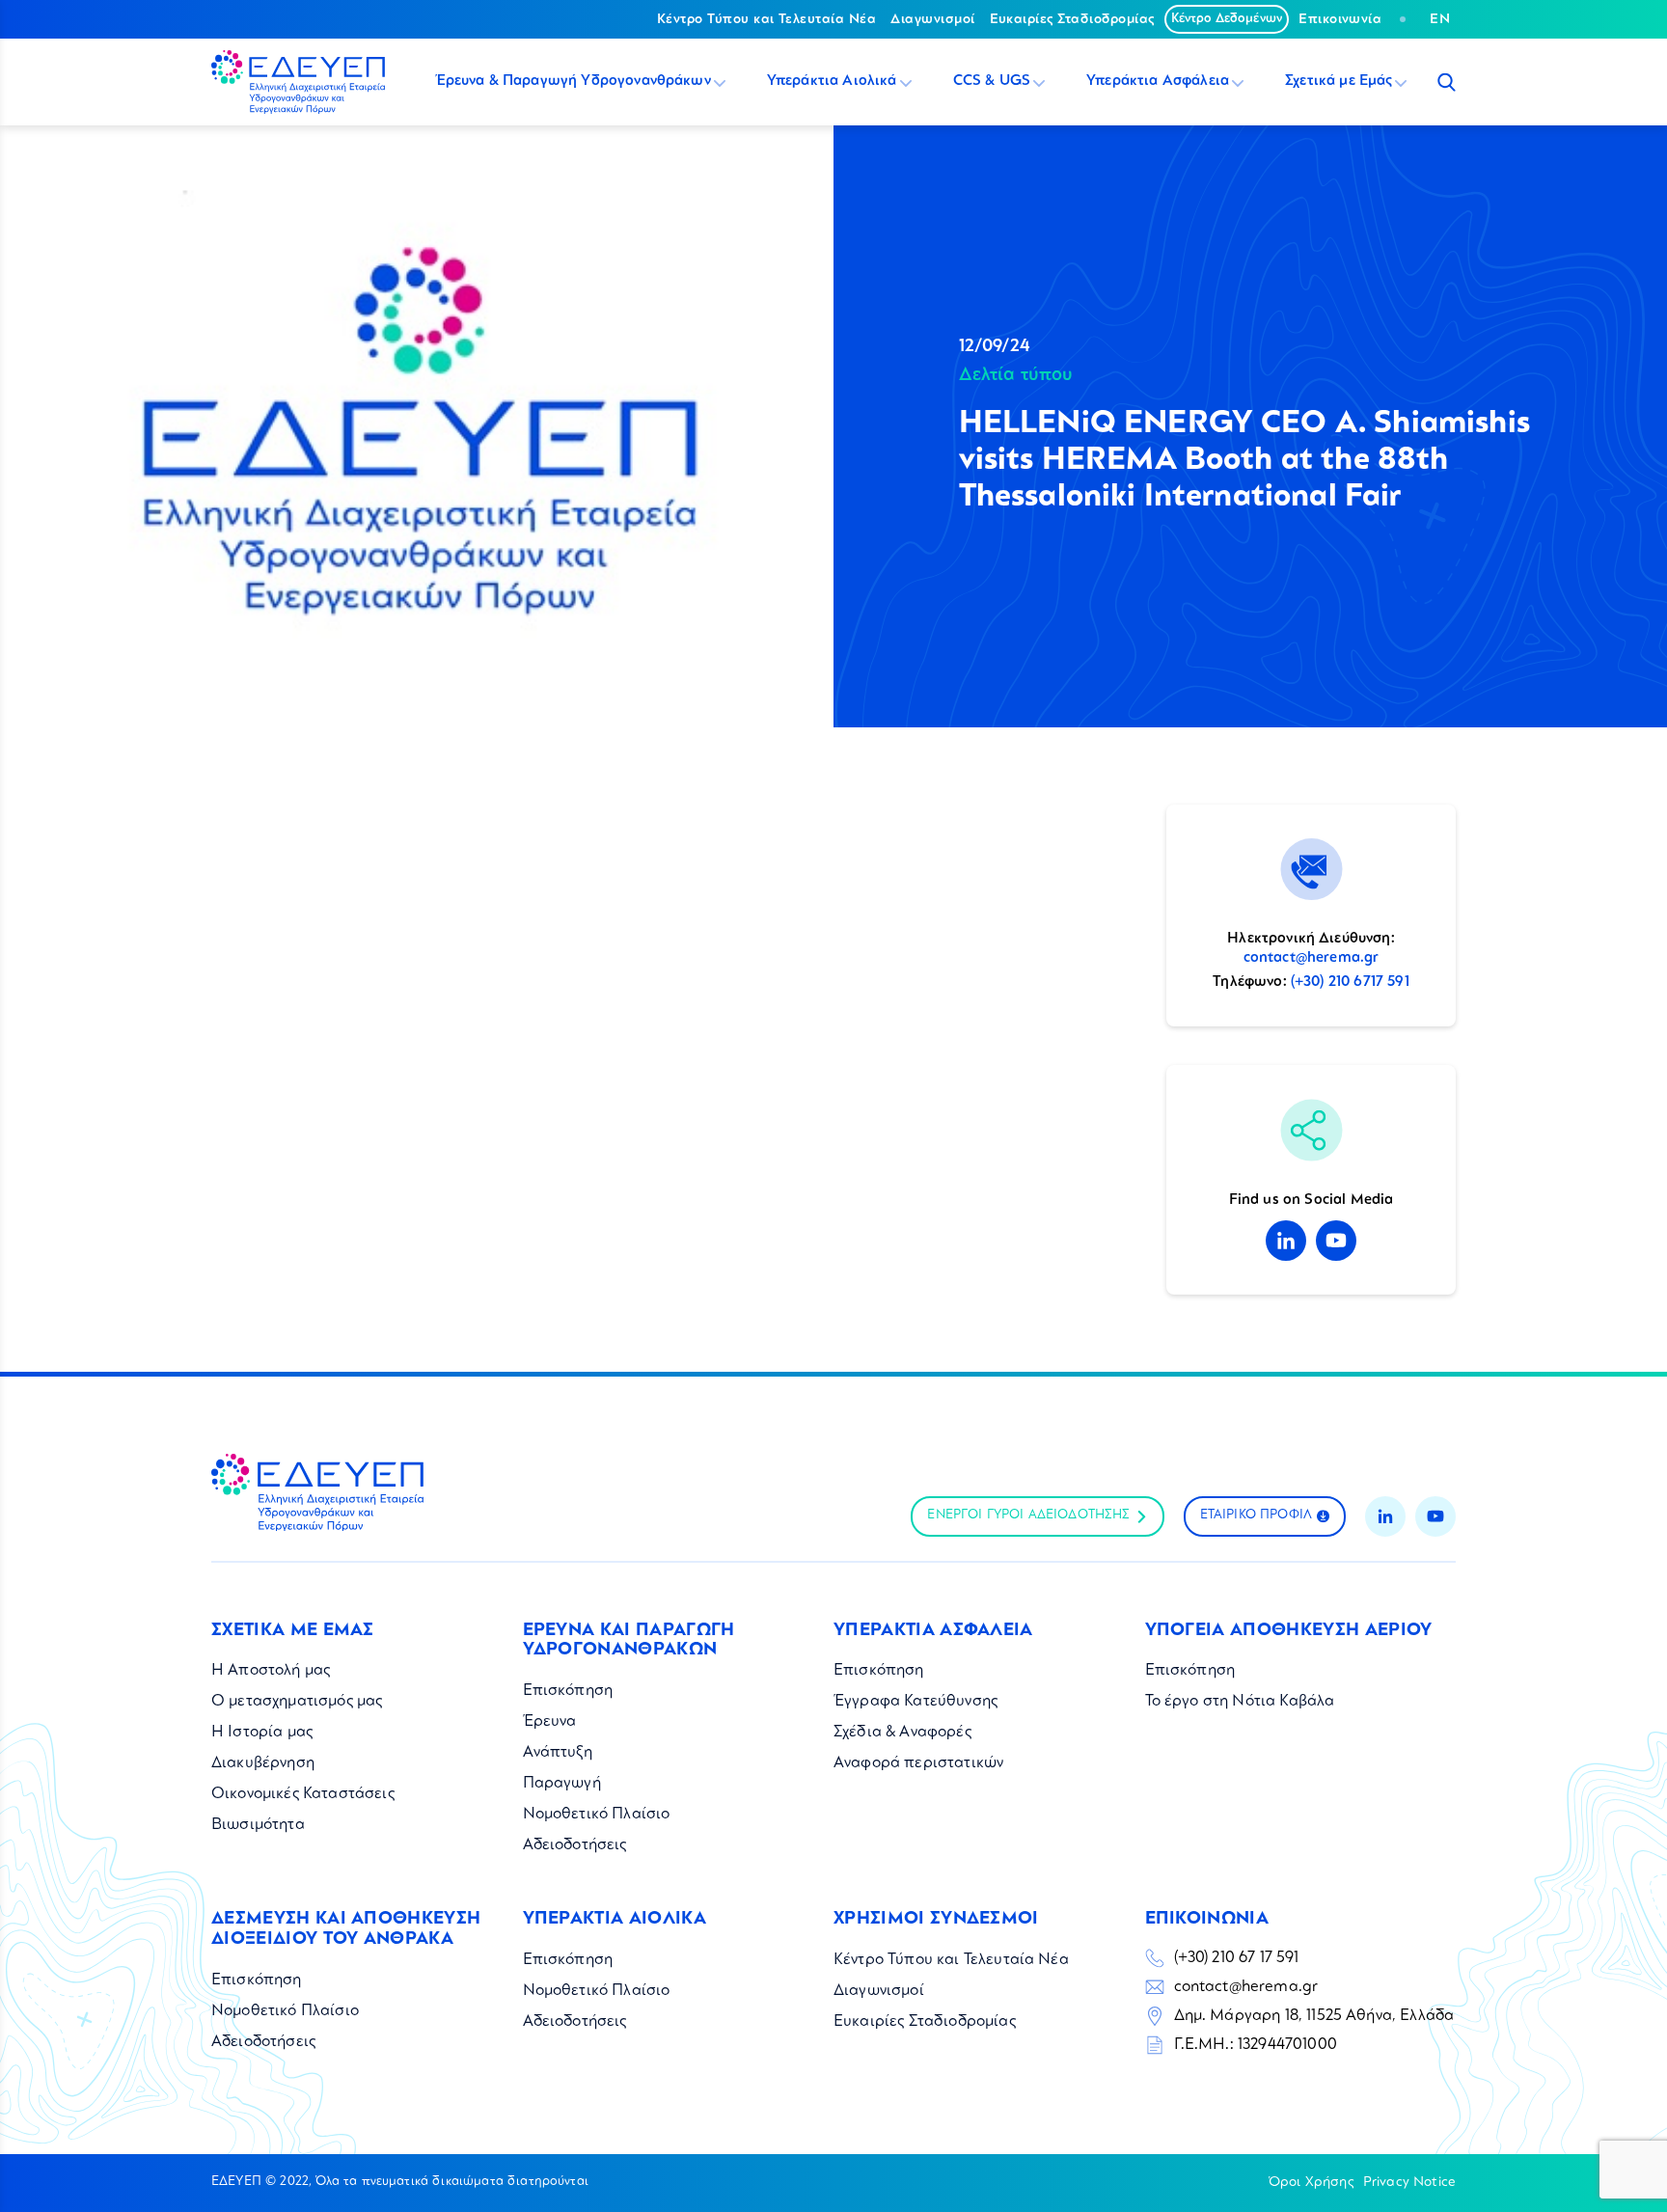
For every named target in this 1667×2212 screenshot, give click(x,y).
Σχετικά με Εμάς (1339, 82)
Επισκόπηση (568, 1691)
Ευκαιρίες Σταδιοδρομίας (1072, 19)
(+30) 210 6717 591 (1350, 983)
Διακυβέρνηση (263, 1763)
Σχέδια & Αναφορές (902, 1733)
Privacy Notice (1409, 2182)
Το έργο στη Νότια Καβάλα (1240, 1702)
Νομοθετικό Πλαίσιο (597, 1815)
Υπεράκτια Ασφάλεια (1158, 82)
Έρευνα (550, 1722)
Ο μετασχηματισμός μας (297, 1702)
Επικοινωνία (1340, 19)
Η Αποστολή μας (271, 1671)
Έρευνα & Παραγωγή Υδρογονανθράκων (573, 82)
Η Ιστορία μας (262, 1733)
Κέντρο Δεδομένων (1227, 19)
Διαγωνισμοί (932, 19)
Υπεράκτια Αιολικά (832, 82)
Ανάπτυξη (558, 1753)
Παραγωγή (562, 1784)
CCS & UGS (992, 82)
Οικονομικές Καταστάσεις (303, 1794)
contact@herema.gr (1312, 958)
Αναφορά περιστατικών (918, 1763)
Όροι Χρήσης (1311, 2182)
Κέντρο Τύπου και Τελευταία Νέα (766, 19)
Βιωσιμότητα (258, 1825)
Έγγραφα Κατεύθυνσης (915, 1702)
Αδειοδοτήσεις (575, 1845)
